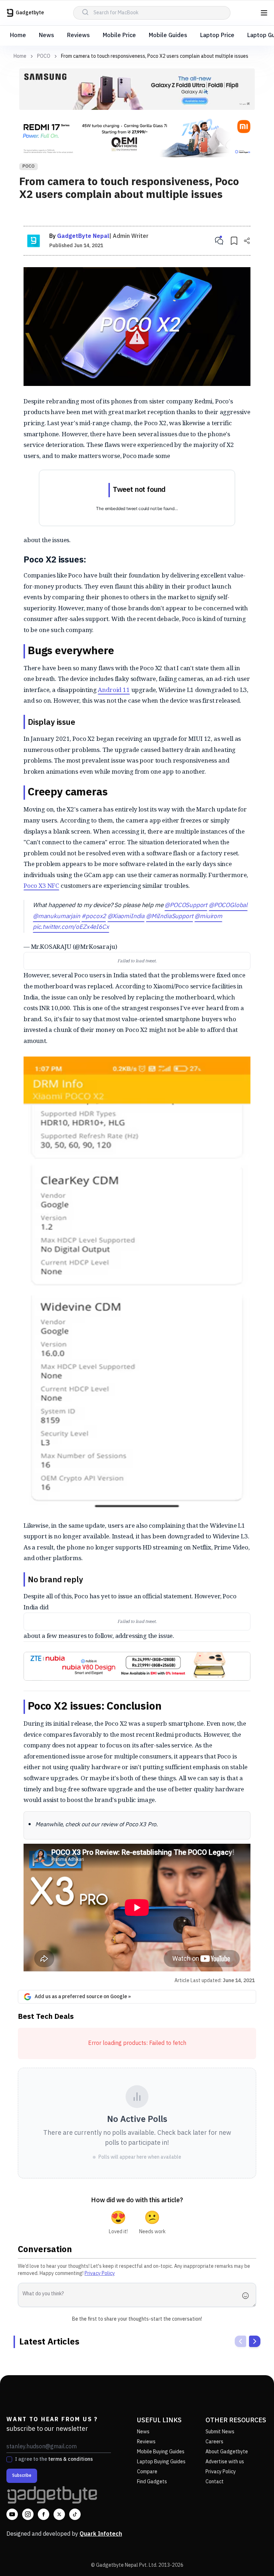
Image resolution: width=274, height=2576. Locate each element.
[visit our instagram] (28, 2514)
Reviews (78, 35)
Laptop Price (217, 35)
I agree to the (54, 2459)
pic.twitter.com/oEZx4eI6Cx (71, 927)
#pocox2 (94, 916)
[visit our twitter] (59, 2514)
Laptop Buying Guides (161, 2462)
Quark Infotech (101, 2534)
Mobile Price (119, 35)
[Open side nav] (264, 13)
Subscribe (22, 2476)
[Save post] (234, 241)
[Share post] (247, 241)
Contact (215, 2482)
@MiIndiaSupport (169, 916)
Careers (214, 2442)
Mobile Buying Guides (161, 2452)
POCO (44, 56)
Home (18, 35)
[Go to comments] (219, 241)
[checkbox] (9, 2459)
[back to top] (253, 2557)
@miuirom (208, 916)
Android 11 (114, 690)
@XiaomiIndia (126, 916)
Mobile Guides (168, 35)
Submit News (220, 2432)
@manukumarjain (57, 916)
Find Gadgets (152, 2482)
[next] (255, 2341)
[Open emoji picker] (248, 2296)
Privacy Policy (100, 2273)
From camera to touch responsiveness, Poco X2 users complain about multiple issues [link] (155, 56)
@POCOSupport (186, 905)
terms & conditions (70, 2459)
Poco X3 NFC (41, 885)
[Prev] (240, 2341)
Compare (147, 2472)
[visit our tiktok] (75, 2514)
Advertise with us (225, 2462)
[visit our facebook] (44, 2514)
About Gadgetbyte (227, 2452)
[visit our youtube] (12, 2514)
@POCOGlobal (228, 905)
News (47, 35)
